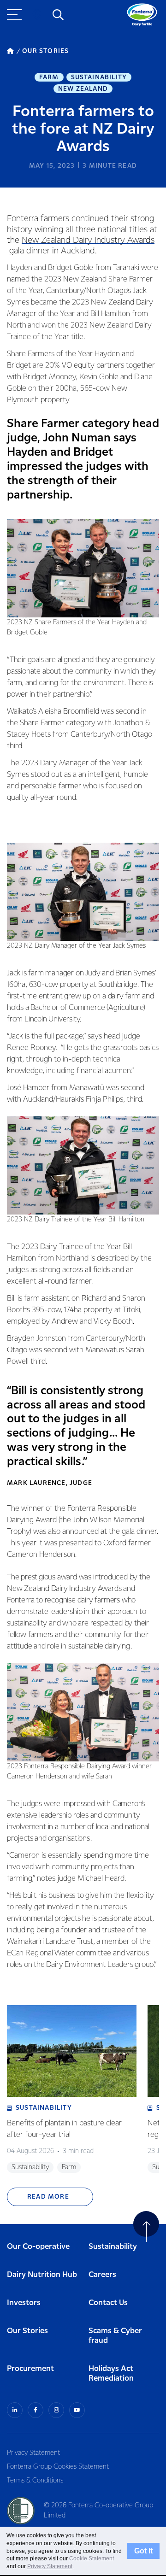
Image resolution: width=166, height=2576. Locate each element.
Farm (49, 77)
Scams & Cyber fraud (115, 2336)
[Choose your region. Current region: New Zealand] (37, 15)
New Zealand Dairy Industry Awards (88, 240)
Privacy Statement (33, 2453)
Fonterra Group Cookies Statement (58, 2467)
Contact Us (108, 2303)
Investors (24, 2303)
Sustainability (99, 77)
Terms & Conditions (35, 2481)
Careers (102, 2275)
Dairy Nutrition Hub (42, 2275)
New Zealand (83, 89)
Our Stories (27, 2331)
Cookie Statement (92, 2558)
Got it (143, 2551)
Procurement (30, 2369)
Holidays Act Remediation (111, 2374)
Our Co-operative (38, 2247)
